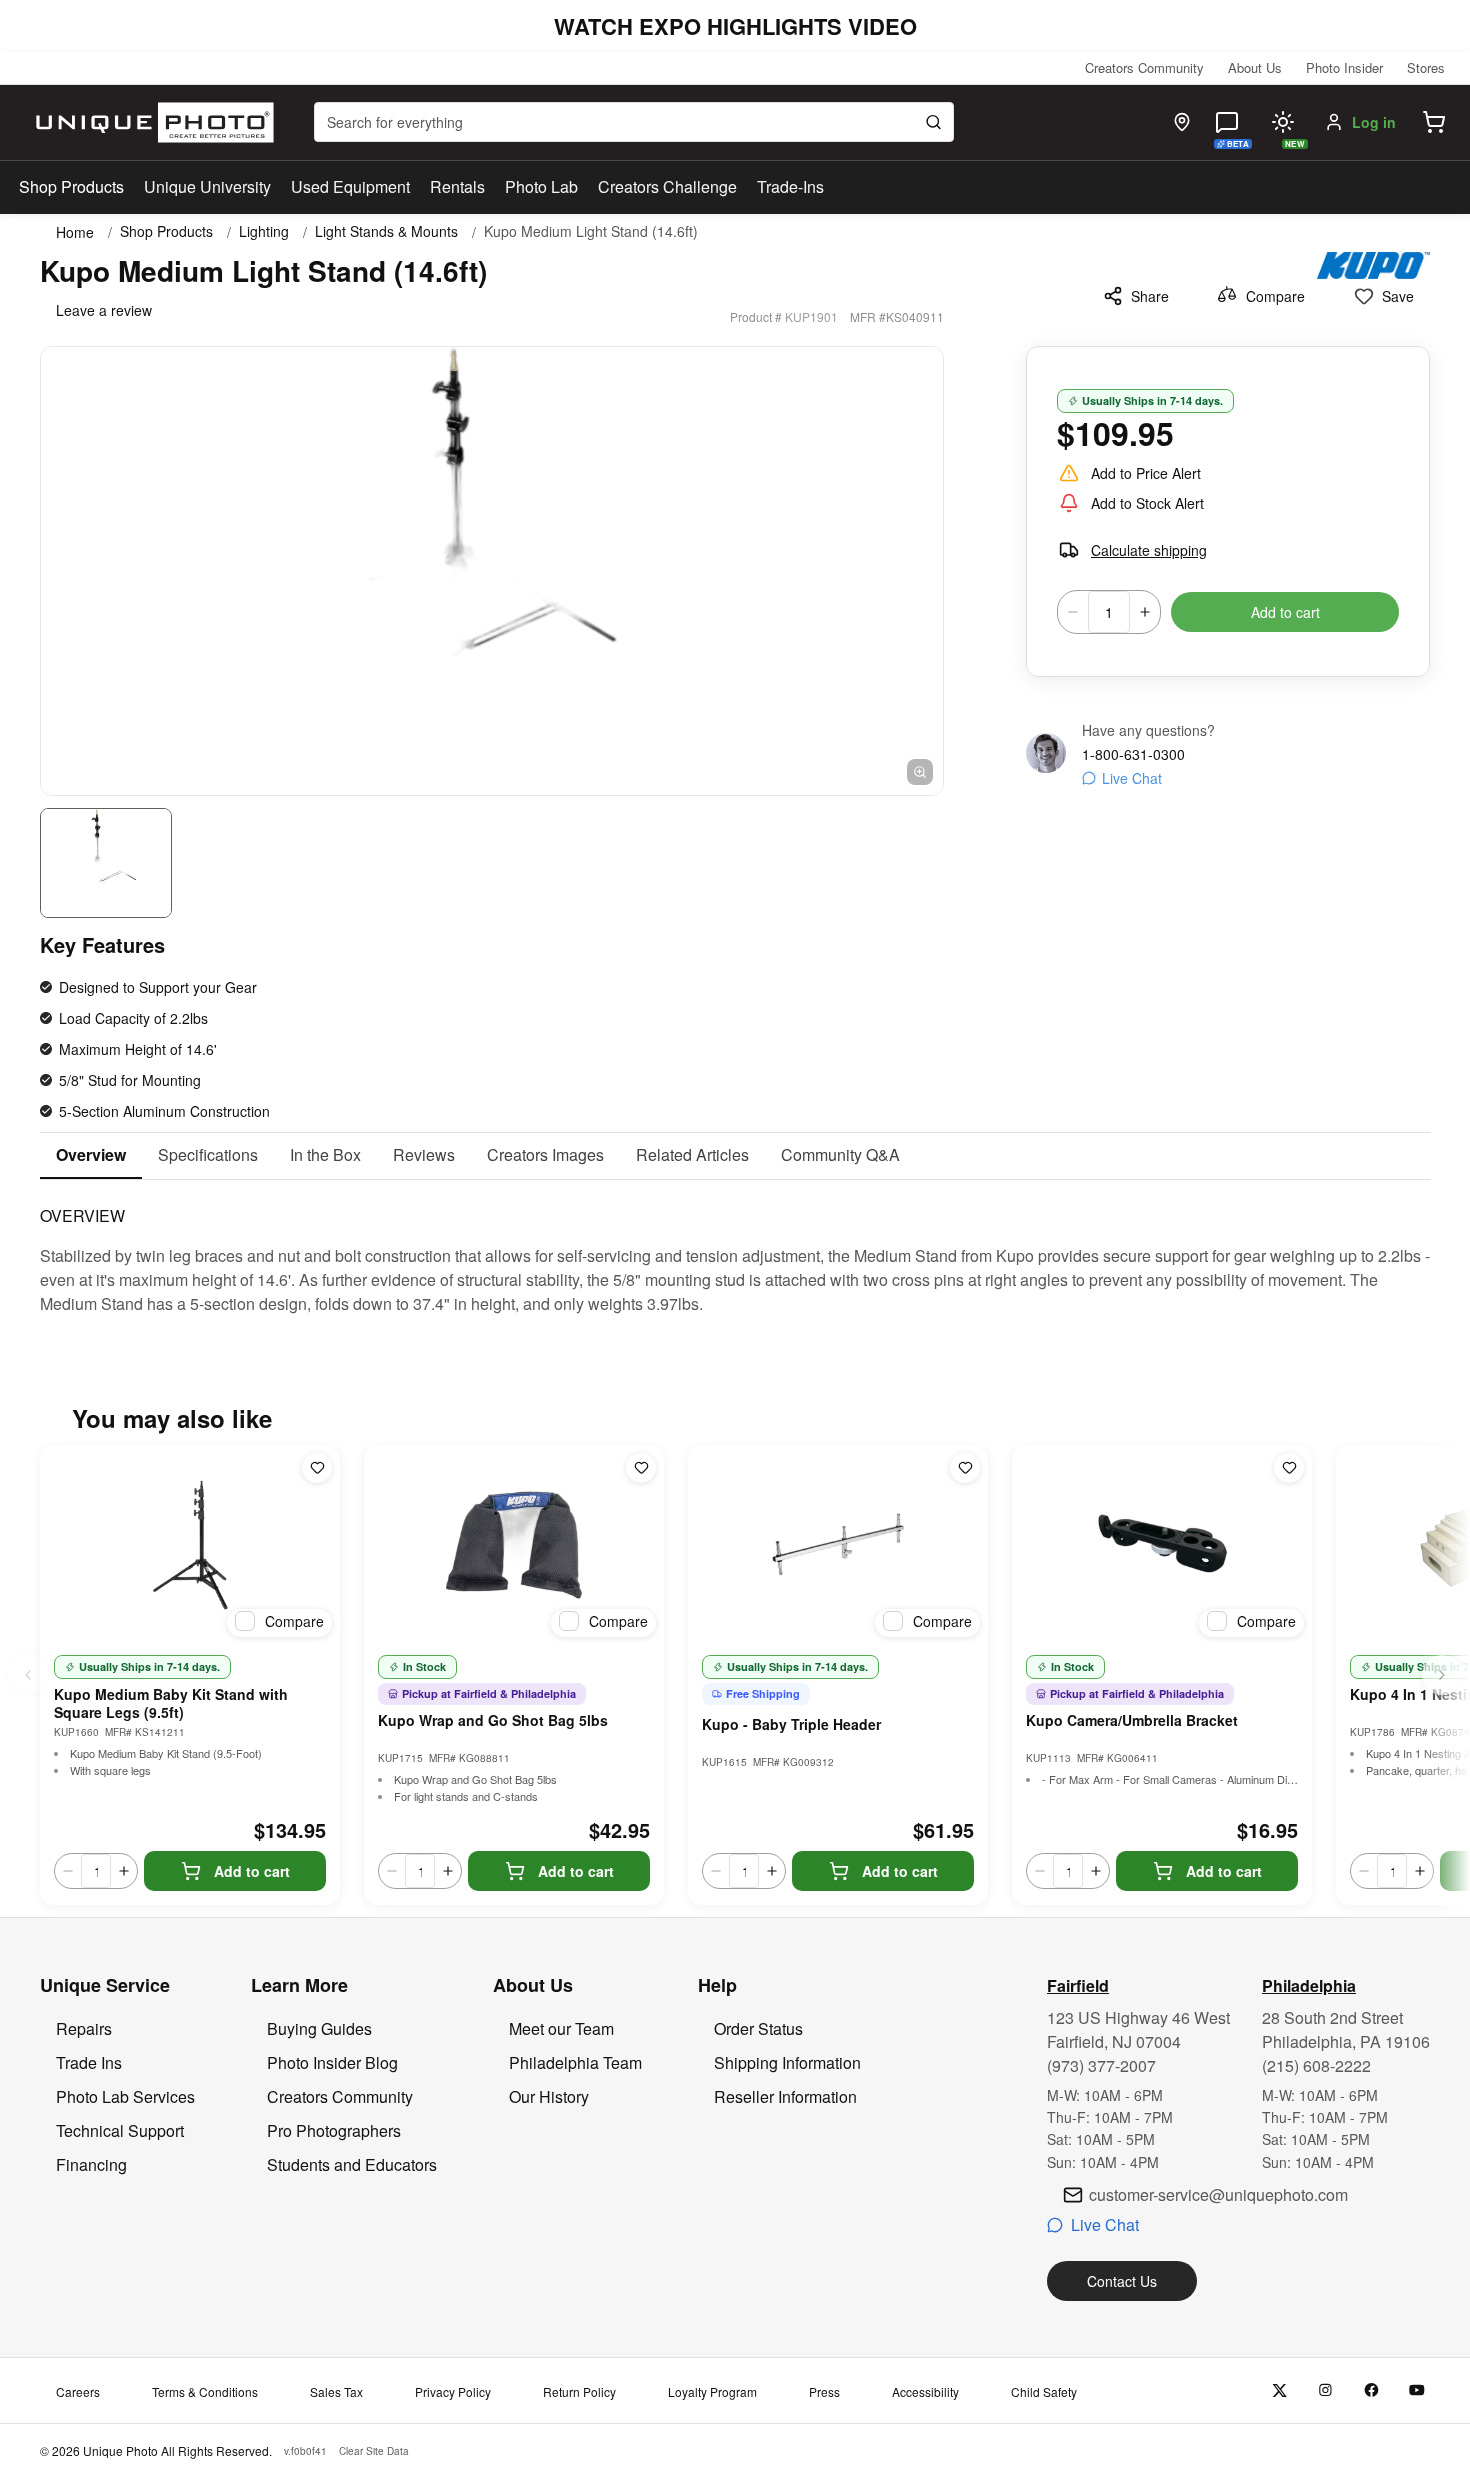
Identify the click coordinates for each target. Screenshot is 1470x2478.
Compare (1275, 296)
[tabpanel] (735, 1248)
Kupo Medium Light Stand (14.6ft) (591, 231)
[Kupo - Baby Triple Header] (838, 1545)
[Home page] (150, 122)
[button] (1434, 122)
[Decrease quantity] (1073, 612)
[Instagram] (1325, 2390)
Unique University (207, 186)
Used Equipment (350, 186)
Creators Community (1144, 67)
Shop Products (71, 187)
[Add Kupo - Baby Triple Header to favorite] (965, 1468)
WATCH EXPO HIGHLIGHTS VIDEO (735, 26)
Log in (1374, 122)
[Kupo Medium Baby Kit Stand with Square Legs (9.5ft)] (190, 1545)
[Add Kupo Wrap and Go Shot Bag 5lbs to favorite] (641, 1468)
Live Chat (1132, 778)
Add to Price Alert (1146, 473)
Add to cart (1285, 612)
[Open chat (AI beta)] (1227, 122)
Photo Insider (1344, 67)
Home (75, 232)
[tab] (91, 1156)
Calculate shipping (1149, 550)
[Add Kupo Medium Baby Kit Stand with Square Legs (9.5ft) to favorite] (317, 1468)
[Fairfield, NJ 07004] (1182, 122)
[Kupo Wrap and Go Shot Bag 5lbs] (514, 1545)
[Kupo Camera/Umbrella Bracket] (1162, 1545)
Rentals (457, 186)
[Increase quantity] (1145, 612)
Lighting (264, 231)
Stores (1426, 67)
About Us (1255, 67)
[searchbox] (634, 122)
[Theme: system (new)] (1283, 122)
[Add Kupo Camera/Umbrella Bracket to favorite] (1289, 1468)
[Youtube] (1417, 2390)
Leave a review (104, 310)
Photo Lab (541, 186)
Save (1398, 296)
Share (1150, 296)
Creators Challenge (667, 186)
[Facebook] (1371, 2390)
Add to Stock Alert (1147, 503)
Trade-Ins (790, 186)
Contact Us (1122, 2281)
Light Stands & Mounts (386, 231)
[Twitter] (1279, 2390)
